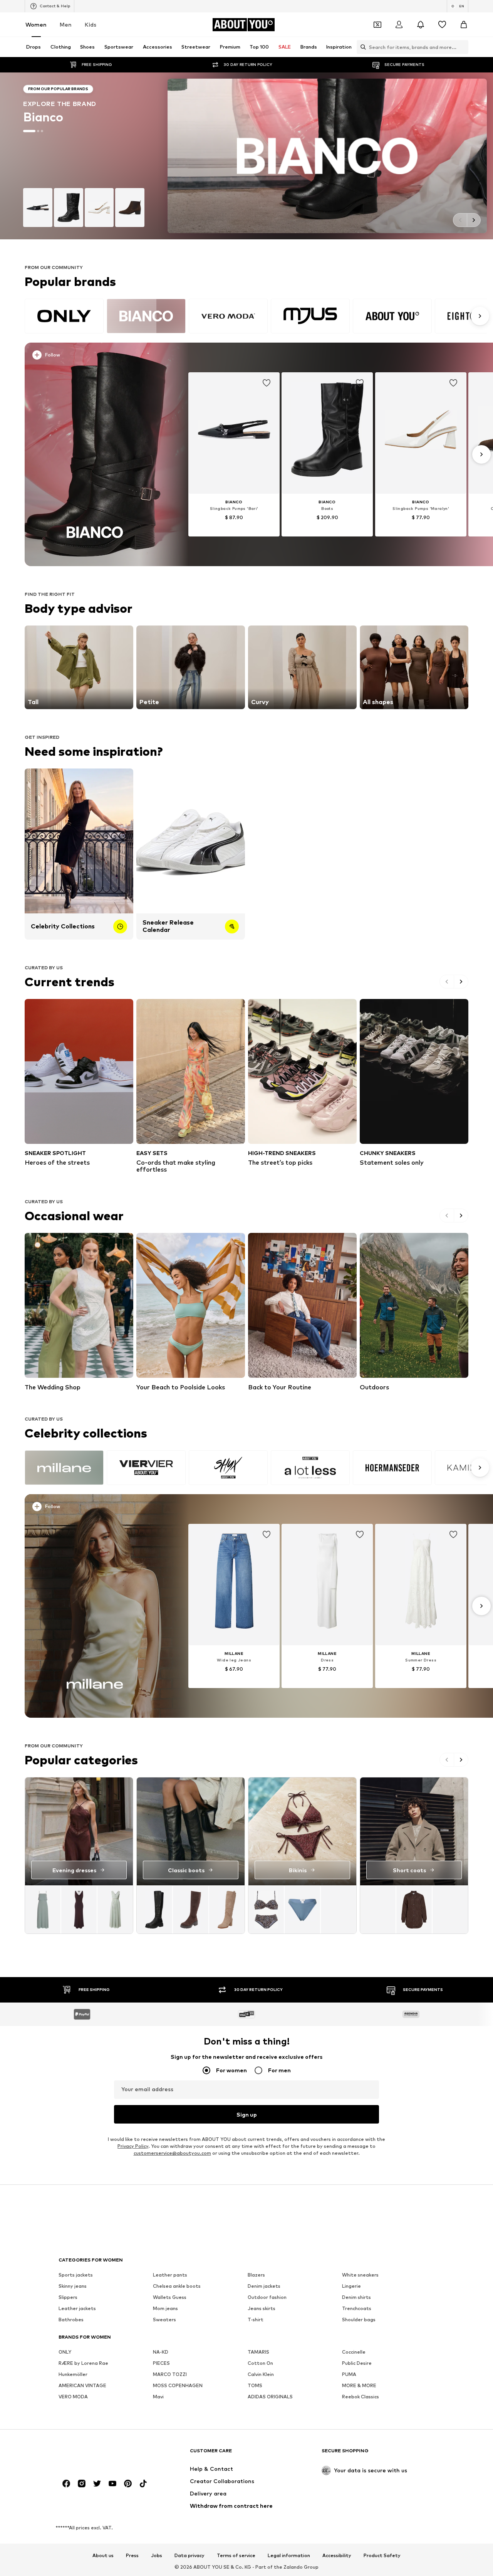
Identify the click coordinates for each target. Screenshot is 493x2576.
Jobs (157, 2556)
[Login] (399, 25)
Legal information (289, 2556)
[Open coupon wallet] (377, 25)
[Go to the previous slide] (460, 220)
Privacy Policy (133, 2146)
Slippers (68, 2297)
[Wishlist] (442, 25)
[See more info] (99, 356)
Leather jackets (77, 2308)
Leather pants (170, 2275)
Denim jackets (264, 2286)
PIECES (161, 2363)
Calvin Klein (261, 2374)
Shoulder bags (359, 2320)
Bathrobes (71, 2320)
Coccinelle (354, 2352)
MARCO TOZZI (170, 2374)
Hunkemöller (73, 2374)
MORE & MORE (359, 2385)
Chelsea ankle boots (177, 2286)
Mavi (158, 2397)
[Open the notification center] (421, 25)
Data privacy (189, 2556)
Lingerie (351, 2286)
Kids (91, 24)
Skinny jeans (73, 2286)
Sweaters (164, 2320)
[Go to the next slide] (474, 220)
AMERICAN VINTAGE (82, 2385)
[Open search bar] (361, 47)
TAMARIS (258, 2352)
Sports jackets (76, 2275)
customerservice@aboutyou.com (172, 2153)
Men (66, 24)
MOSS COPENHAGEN (178, 2385)
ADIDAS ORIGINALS (270, 2397)
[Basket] (464, 25)
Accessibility (337, 2556)
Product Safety (382, 2556)
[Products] (79, 1909)
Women (36, 24)
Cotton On (260, 2363)
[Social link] (66, 2484)
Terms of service (236, 2556)
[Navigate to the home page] (101, 2454)
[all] (256, 316)
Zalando (293, 2567)
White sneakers (360, 2275)
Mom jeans (165, 2308)
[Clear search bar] (463, 47)
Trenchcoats (357, 2308)
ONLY (65, 2352)
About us (103, 2556)
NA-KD (161, 2352)
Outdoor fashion (267, 2297)
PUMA (349, 2374)
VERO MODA (73, 2397)
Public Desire (357, 2363)
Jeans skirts (262, 2308)
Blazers (256, 2275)
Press (132, 2556)
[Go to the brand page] (246, 156)
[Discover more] (95, 454)
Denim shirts (356, 2297)
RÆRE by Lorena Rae (83, 2363)
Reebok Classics (361, 2397)
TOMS (255, 2385)
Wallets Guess (170, 2297)
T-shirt (256, 2320)
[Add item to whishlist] (267, 383)
